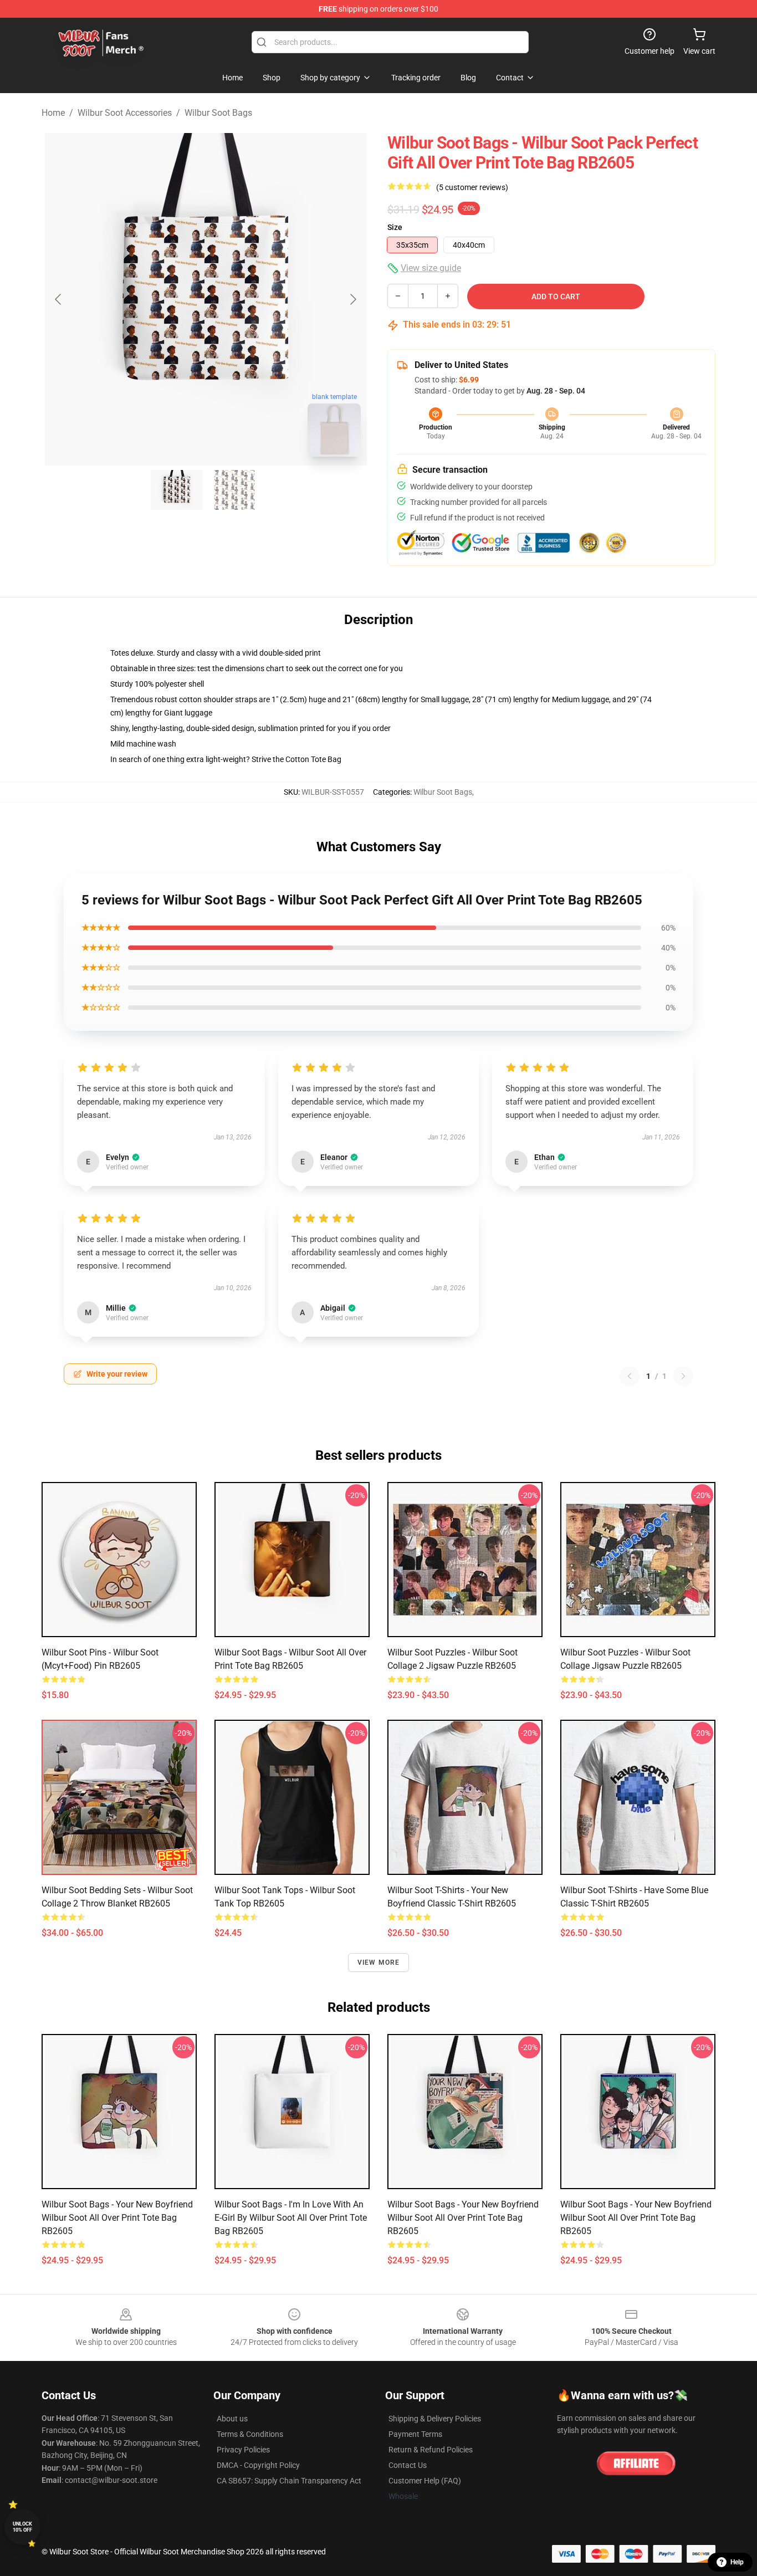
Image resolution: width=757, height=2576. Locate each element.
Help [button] (737, 2562)
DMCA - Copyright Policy (258, 2465)
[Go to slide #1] (177, 490)
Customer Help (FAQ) (425, 2481)
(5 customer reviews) (472, 187)
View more (379, 1962)
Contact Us (408, 2465)
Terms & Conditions (250, 2434)
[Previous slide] (59, 299)
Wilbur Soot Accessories (125, 113)
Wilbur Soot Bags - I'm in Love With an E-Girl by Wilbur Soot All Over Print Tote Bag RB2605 (291, 2218)
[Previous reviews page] (630, 1376)
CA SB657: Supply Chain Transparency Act (289, 2481)
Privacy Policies (243, 2450)
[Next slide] (352, 299)
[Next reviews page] (683, 1376)
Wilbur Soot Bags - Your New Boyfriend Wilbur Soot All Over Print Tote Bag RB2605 (117, 2218)
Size (395, 227)
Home (53, 113)
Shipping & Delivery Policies (435, 2419)
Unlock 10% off (22, 2527)
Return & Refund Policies (431, 2450)
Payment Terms (415, 2434)
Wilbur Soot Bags (218, 113)
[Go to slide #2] (234, 490)
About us (232, 2419)
